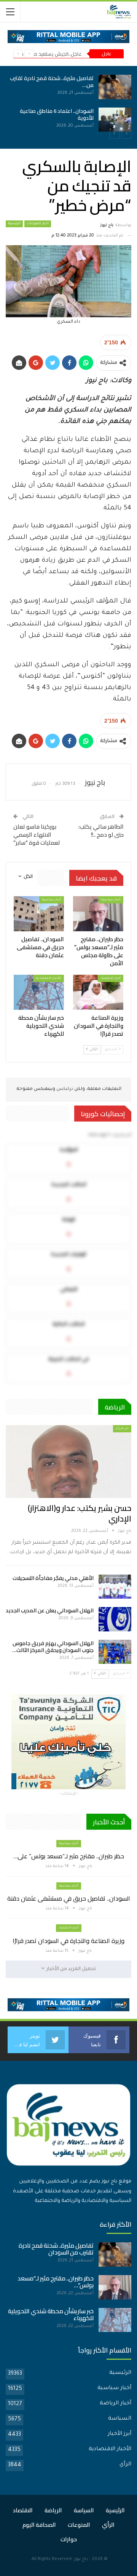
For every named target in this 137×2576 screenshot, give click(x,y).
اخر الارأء (122, 1429)
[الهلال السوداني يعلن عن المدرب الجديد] (115, 1619)
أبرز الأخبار (119, 2434)
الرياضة (53, 2510)
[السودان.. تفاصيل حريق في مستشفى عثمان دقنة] (68, 120)
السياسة (120, 2419)
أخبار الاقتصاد (111, 978)
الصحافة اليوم (39, 2525)
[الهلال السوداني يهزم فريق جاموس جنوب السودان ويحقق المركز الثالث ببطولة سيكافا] (115, 1652)
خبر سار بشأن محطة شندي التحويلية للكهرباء (51, 2315)
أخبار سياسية (111, 900)
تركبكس (64, 1089)
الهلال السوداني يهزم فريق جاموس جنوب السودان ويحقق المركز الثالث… (53, 1647)
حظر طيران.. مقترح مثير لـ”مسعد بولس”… (56, 2282)
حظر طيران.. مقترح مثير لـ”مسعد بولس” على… (69, 1856)
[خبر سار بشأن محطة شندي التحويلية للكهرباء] (39, 992)
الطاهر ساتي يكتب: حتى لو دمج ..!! (101, 831)
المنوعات (79, 2525)
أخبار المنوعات (38, 224)
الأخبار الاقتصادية (49, 978)
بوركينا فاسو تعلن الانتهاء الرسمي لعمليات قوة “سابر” (37, 835)
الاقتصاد (23, 2510)
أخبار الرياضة (115, 2404)
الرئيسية (14, 224)
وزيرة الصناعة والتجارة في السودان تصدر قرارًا (68, 1941)
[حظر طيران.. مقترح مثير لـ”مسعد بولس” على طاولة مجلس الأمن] (68, 87)
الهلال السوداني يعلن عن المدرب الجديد (50, 1610)
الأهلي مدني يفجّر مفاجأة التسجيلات (53, 1578)
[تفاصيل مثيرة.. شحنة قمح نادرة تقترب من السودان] (115, 2255)
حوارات (69, 2539)
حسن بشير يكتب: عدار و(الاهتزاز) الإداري (80, 1513)
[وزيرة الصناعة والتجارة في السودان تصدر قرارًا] (98, 992)
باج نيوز (81, 2559)
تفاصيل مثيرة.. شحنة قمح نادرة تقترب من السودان (56, 2249)
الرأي (125, 2465)
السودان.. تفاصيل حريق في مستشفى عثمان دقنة (69, 1898)
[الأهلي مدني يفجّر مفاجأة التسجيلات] (115, 1587)
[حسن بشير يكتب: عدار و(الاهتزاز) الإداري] (68, 1462)
